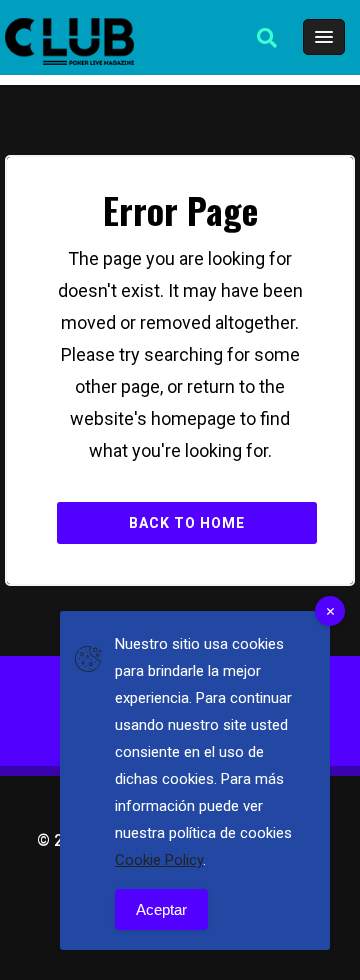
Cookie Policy (159, 860)
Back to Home (187, 523)
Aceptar (161, 909)
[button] (267, 38)
